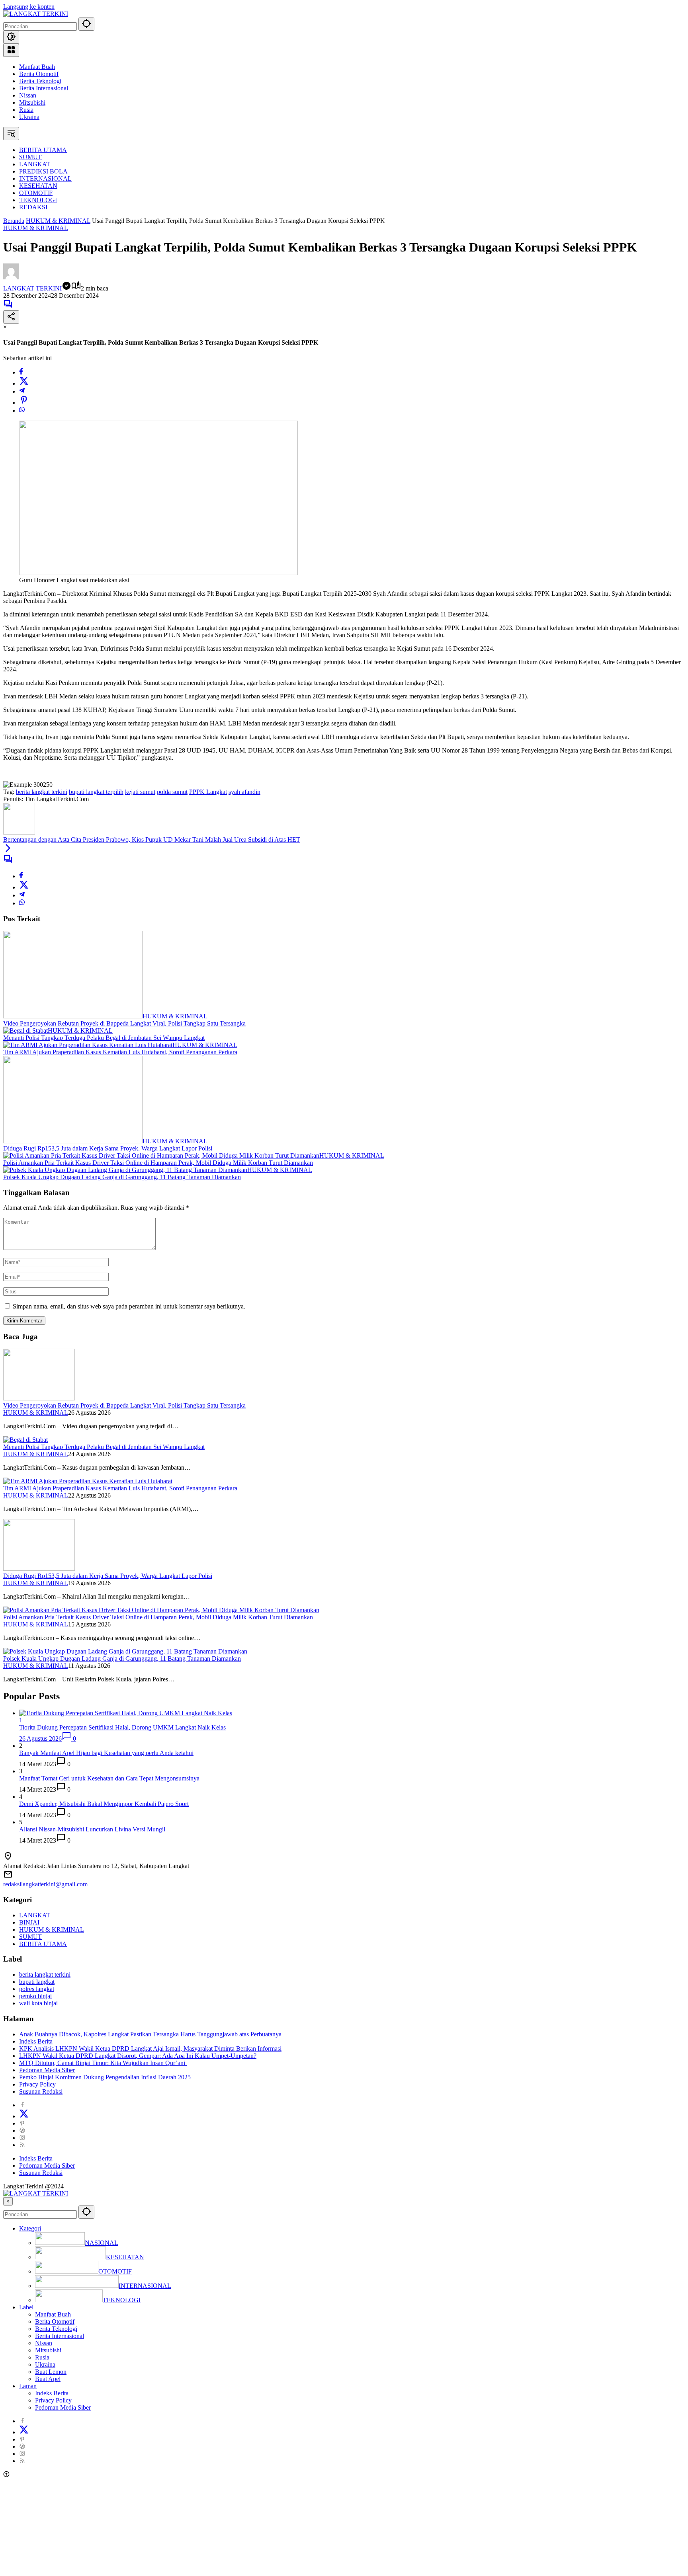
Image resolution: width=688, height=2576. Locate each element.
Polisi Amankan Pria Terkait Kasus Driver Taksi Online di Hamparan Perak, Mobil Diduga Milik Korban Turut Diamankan (158, 1163)
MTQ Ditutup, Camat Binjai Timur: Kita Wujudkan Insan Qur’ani (103, 2063)
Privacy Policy (37, 2084)
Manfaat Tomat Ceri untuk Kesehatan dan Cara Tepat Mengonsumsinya (109, 1778)
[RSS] (22, 2145)
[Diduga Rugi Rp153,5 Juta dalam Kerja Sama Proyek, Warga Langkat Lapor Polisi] (73, 1141)
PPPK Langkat (208, 792)
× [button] (8, 2201)
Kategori (30, 2228)
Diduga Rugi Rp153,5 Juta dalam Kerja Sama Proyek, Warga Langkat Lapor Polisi (108, 1148)
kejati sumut (140, 792)
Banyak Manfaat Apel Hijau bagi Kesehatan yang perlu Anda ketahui (106, 1753)
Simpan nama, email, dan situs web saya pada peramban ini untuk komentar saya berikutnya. (129, 1306)
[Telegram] (22, 391)
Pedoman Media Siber (47, 2070)
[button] (86, 24)
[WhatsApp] (22, 410)
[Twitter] (24, 383)
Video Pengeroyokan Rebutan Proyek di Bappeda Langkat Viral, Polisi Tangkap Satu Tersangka (124, 1023)
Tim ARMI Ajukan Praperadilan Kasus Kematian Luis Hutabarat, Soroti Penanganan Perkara (120, 1052)
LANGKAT (35, 1915)
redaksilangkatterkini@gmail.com (45, 1884)
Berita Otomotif (39, 74)
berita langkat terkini (42, 792)
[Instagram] (22, 2138)
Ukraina (29, 117)
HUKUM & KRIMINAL (36, 228)
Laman (28, 2386)
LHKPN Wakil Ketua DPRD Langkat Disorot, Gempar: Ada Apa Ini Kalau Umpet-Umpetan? (138, 2056)
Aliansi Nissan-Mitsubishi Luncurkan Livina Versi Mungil (92, 1829)
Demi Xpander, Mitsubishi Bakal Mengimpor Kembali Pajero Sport (104, 1804)
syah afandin (244, 792)
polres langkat (37, 1989)
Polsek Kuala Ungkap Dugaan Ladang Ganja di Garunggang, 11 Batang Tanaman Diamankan (122, 1177)
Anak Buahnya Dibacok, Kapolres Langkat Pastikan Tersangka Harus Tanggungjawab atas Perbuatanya (150, 2034)
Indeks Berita (36, 2041)
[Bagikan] (11, 317)
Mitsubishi (32, 102)
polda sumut (172, 792)
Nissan (28, 95)
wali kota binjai (38, 2003)
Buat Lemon (51, 2372)
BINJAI (29, 1922)
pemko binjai (35, 1996)
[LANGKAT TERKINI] (36, 14)
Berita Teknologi (40, 81)
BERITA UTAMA (43, 1944)
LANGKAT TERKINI (32, 288)
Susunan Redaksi (41, 2091)
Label (26, 2307)
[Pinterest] (22, 2123)
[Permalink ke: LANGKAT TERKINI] (11, 277)
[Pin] (24, 403)
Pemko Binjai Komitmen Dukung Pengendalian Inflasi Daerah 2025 (105, 2077)
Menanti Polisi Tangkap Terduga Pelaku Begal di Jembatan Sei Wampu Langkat (104, 1038)
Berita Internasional (44, 88)
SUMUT (30, 1937)
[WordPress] (22, 2130)
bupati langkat (37, 1982)
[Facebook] (21, 372)
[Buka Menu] (11, 50)
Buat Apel (48, 2379)
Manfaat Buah (37, 67)
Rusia (26, 110)
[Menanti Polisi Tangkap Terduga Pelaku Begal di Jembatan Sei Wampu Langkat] (25, 1031)
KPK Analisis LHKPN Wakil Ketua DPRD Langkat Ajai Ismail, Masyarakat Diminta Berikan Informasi (150, 2049)
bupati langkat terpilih (96, 792)
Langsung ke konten (29, 7)
